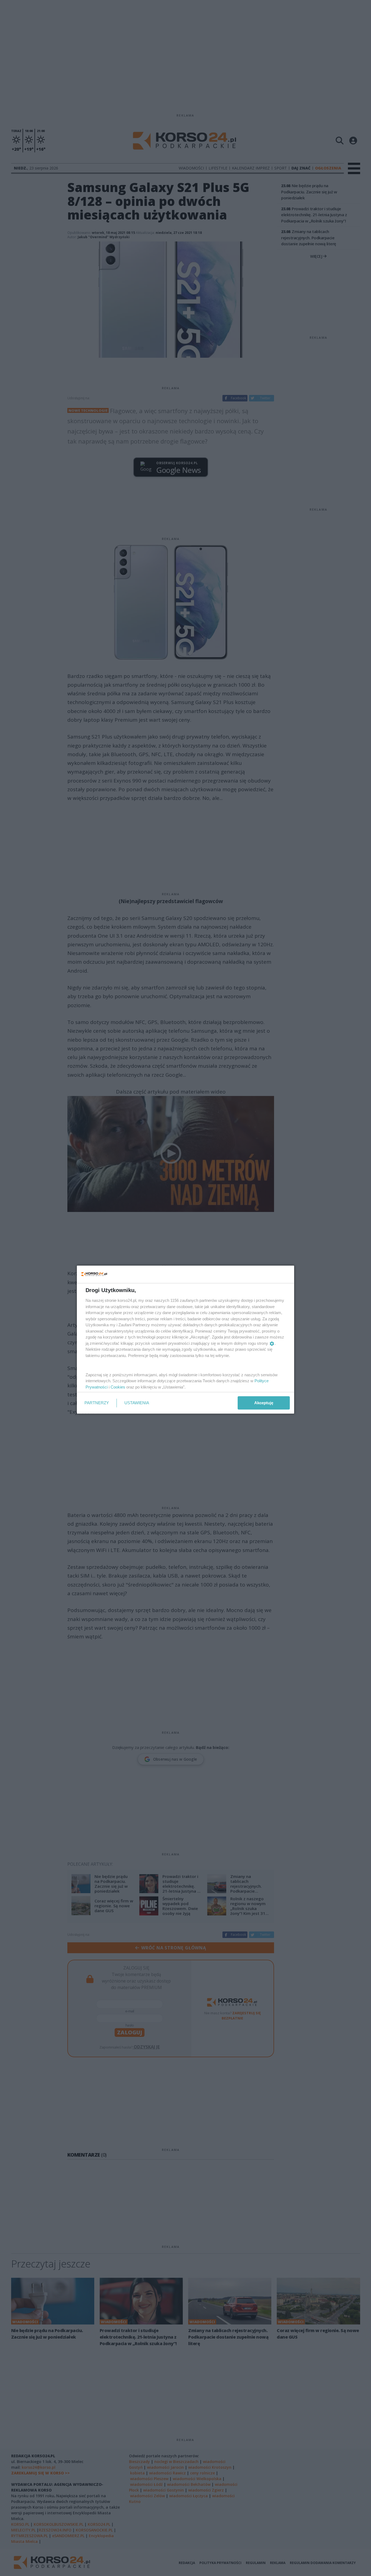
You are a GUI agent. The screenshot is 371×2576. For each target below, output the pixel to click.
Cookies (118, 1387)
